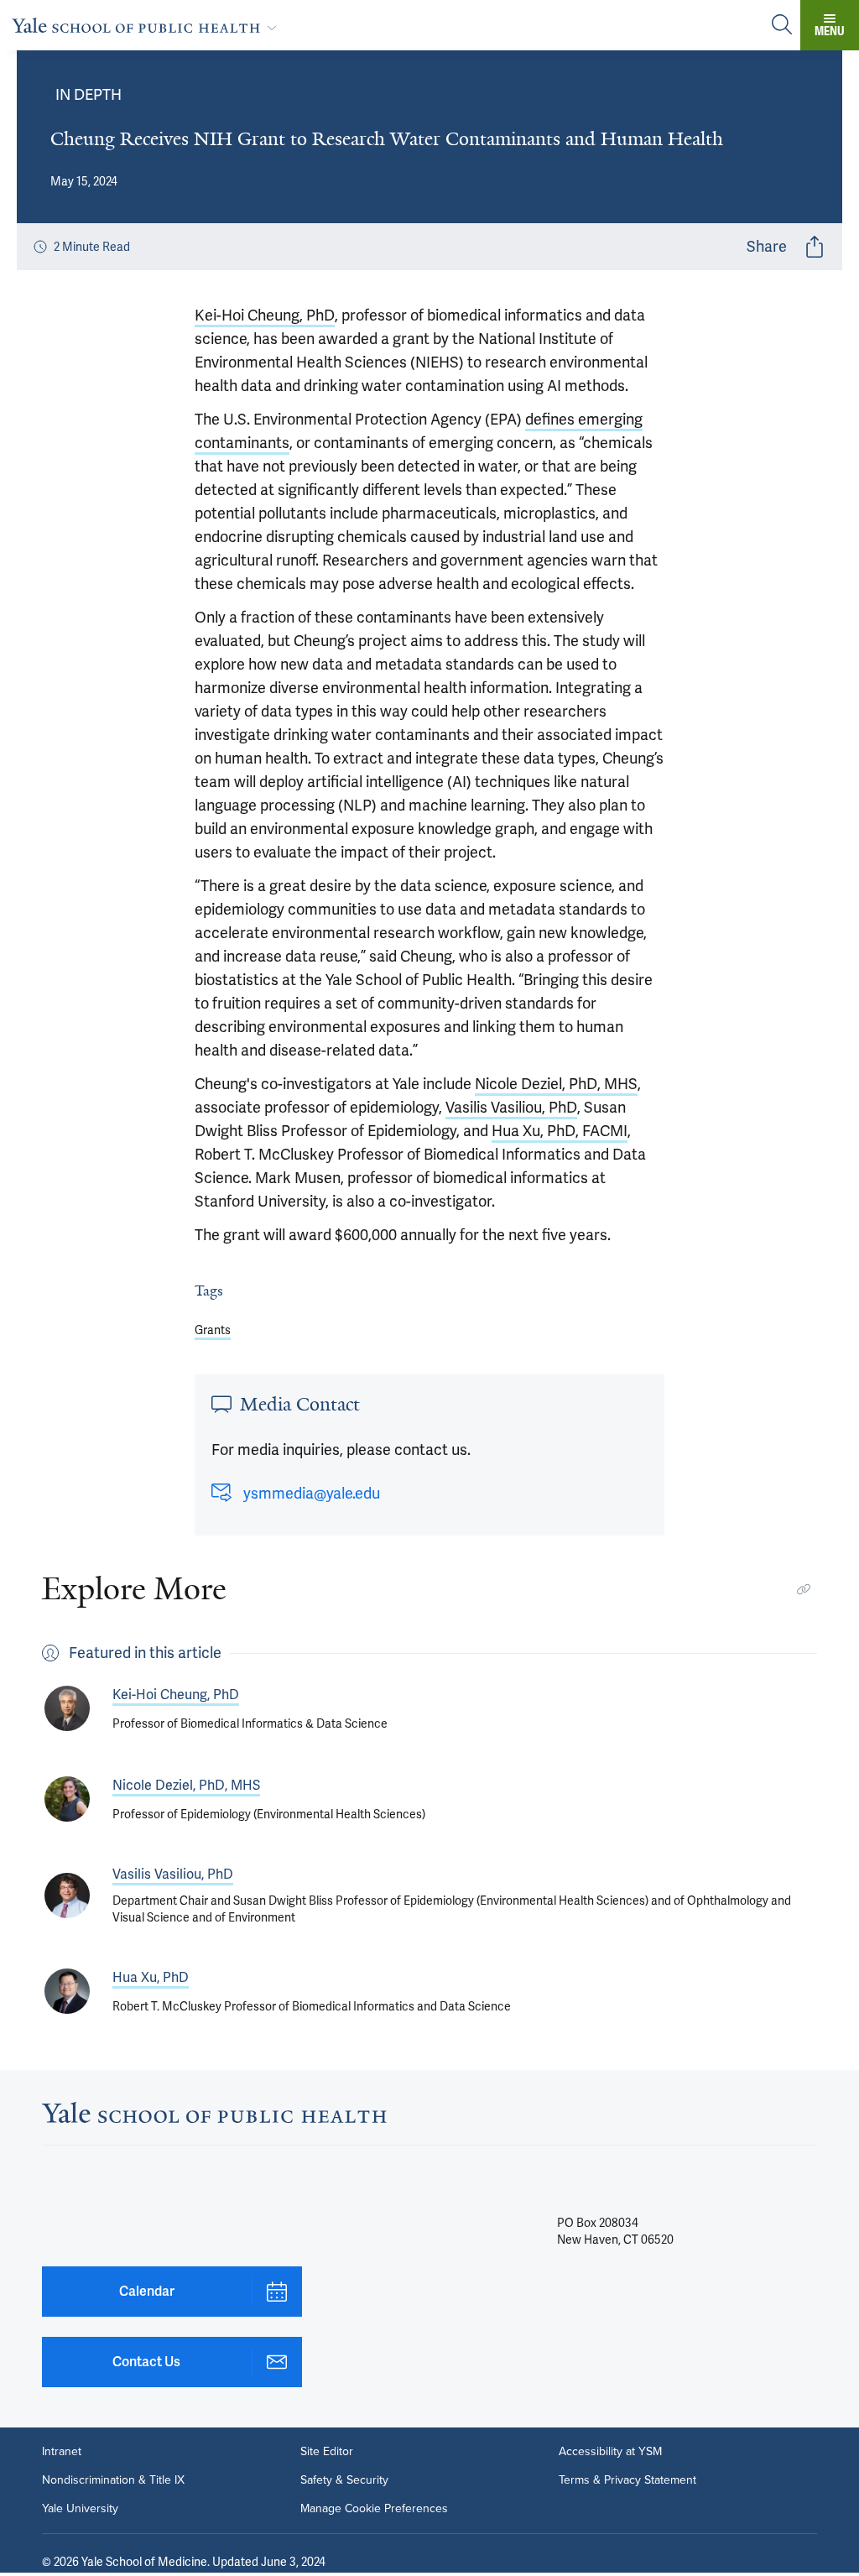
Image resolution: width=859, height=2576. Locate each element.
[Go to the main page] (148, 25)
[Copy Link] (804, 1589)
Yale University (80, 2509)
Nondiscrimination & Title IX (113, 2480)
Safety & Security (344, 2480)
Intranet (62, 2452)
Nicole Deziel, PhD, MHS (556, 1084)
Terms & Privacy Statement (627, 2480)
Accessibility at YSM (610, 2452)
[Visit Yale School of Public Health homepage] (214, 2117)
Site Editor (327, 2452)
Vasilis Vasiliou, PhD (511, 1107)
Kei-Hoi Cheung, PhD (265, 315)
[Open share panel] (815, 247)
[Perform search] (782, 26)
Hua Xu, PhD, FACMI (560, 1131)
